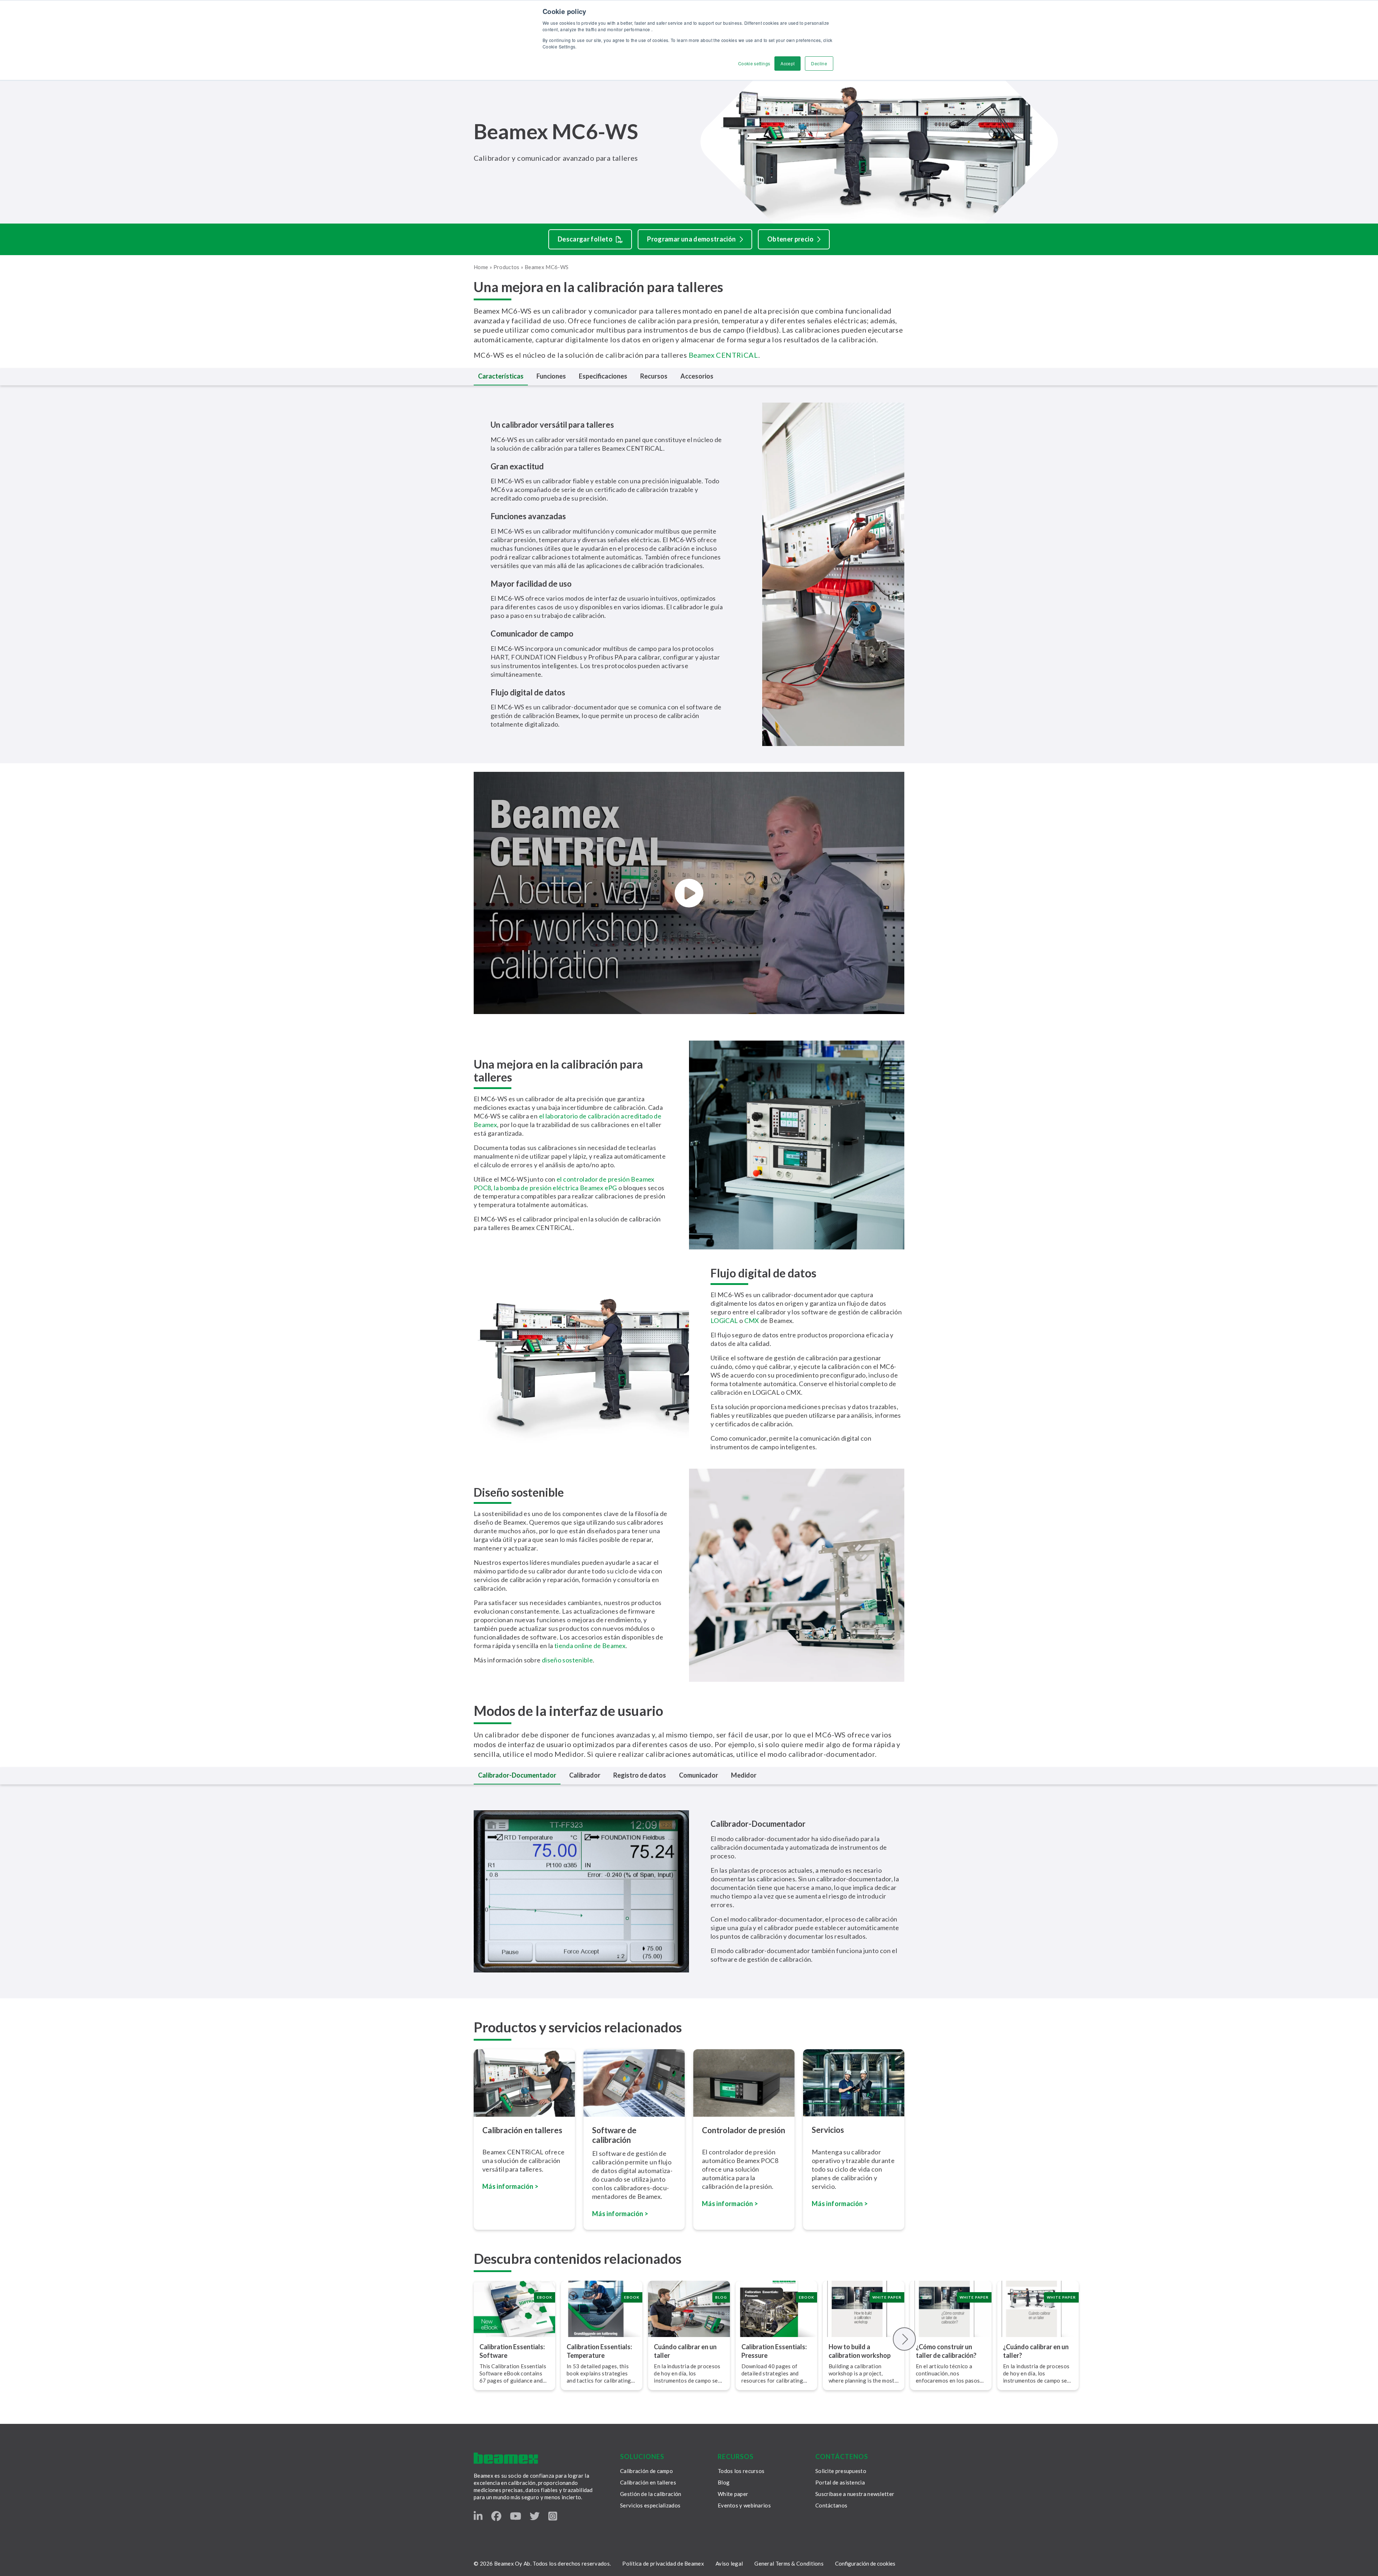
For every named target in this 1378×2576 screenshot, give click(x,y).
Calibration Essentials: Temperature (599, 2351)
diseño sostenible (567, 1660)
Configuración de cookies (865, 2563)
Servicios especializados (650, 2505)
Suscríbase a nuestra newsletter (855, 2494)
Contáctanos (831, 2505)
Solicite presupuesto (841, 2471)
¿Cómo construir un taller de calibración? (946, 2351)
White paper (733, 2494)
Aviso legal (729, 2563)
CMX (752, 1320)
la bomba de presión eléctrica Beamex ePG (555, 1188)
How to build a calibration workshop (860, 2351)
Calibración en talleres (522, 2130)
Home (481, 267)
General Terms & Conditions (789, 2563)
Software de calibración (614, 2135)
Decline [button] (819, 63)
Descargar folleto (585, 239)
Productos (507, 267)
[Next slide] (904, 2339)
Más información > (510, 2186)
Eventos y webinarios (744, 2505)
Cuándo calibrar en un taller (685, 2351)
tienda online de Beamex (589, 1646)
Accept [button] (788, 63)
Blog (724, 2482)
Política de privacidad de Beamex (663, 2563)
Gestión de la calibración (651, 2494)
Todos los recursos (741, 2471)
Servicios (828, 2130)
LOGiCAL (725, 1320)
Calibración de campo (646, 2471)
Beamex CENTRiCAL (723, 355)
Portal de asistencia (840, 2482)
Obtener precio (790, 239)
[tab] (501, 377)
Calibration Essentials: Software (512, 2351)
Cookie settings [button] (754, 63)
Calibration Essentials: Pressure (774, 2351)
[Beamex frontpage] (506, 2458)
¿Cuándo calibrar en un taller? (1036, 2351)
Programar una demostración (691, 239)
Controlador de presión (744, 2130)
